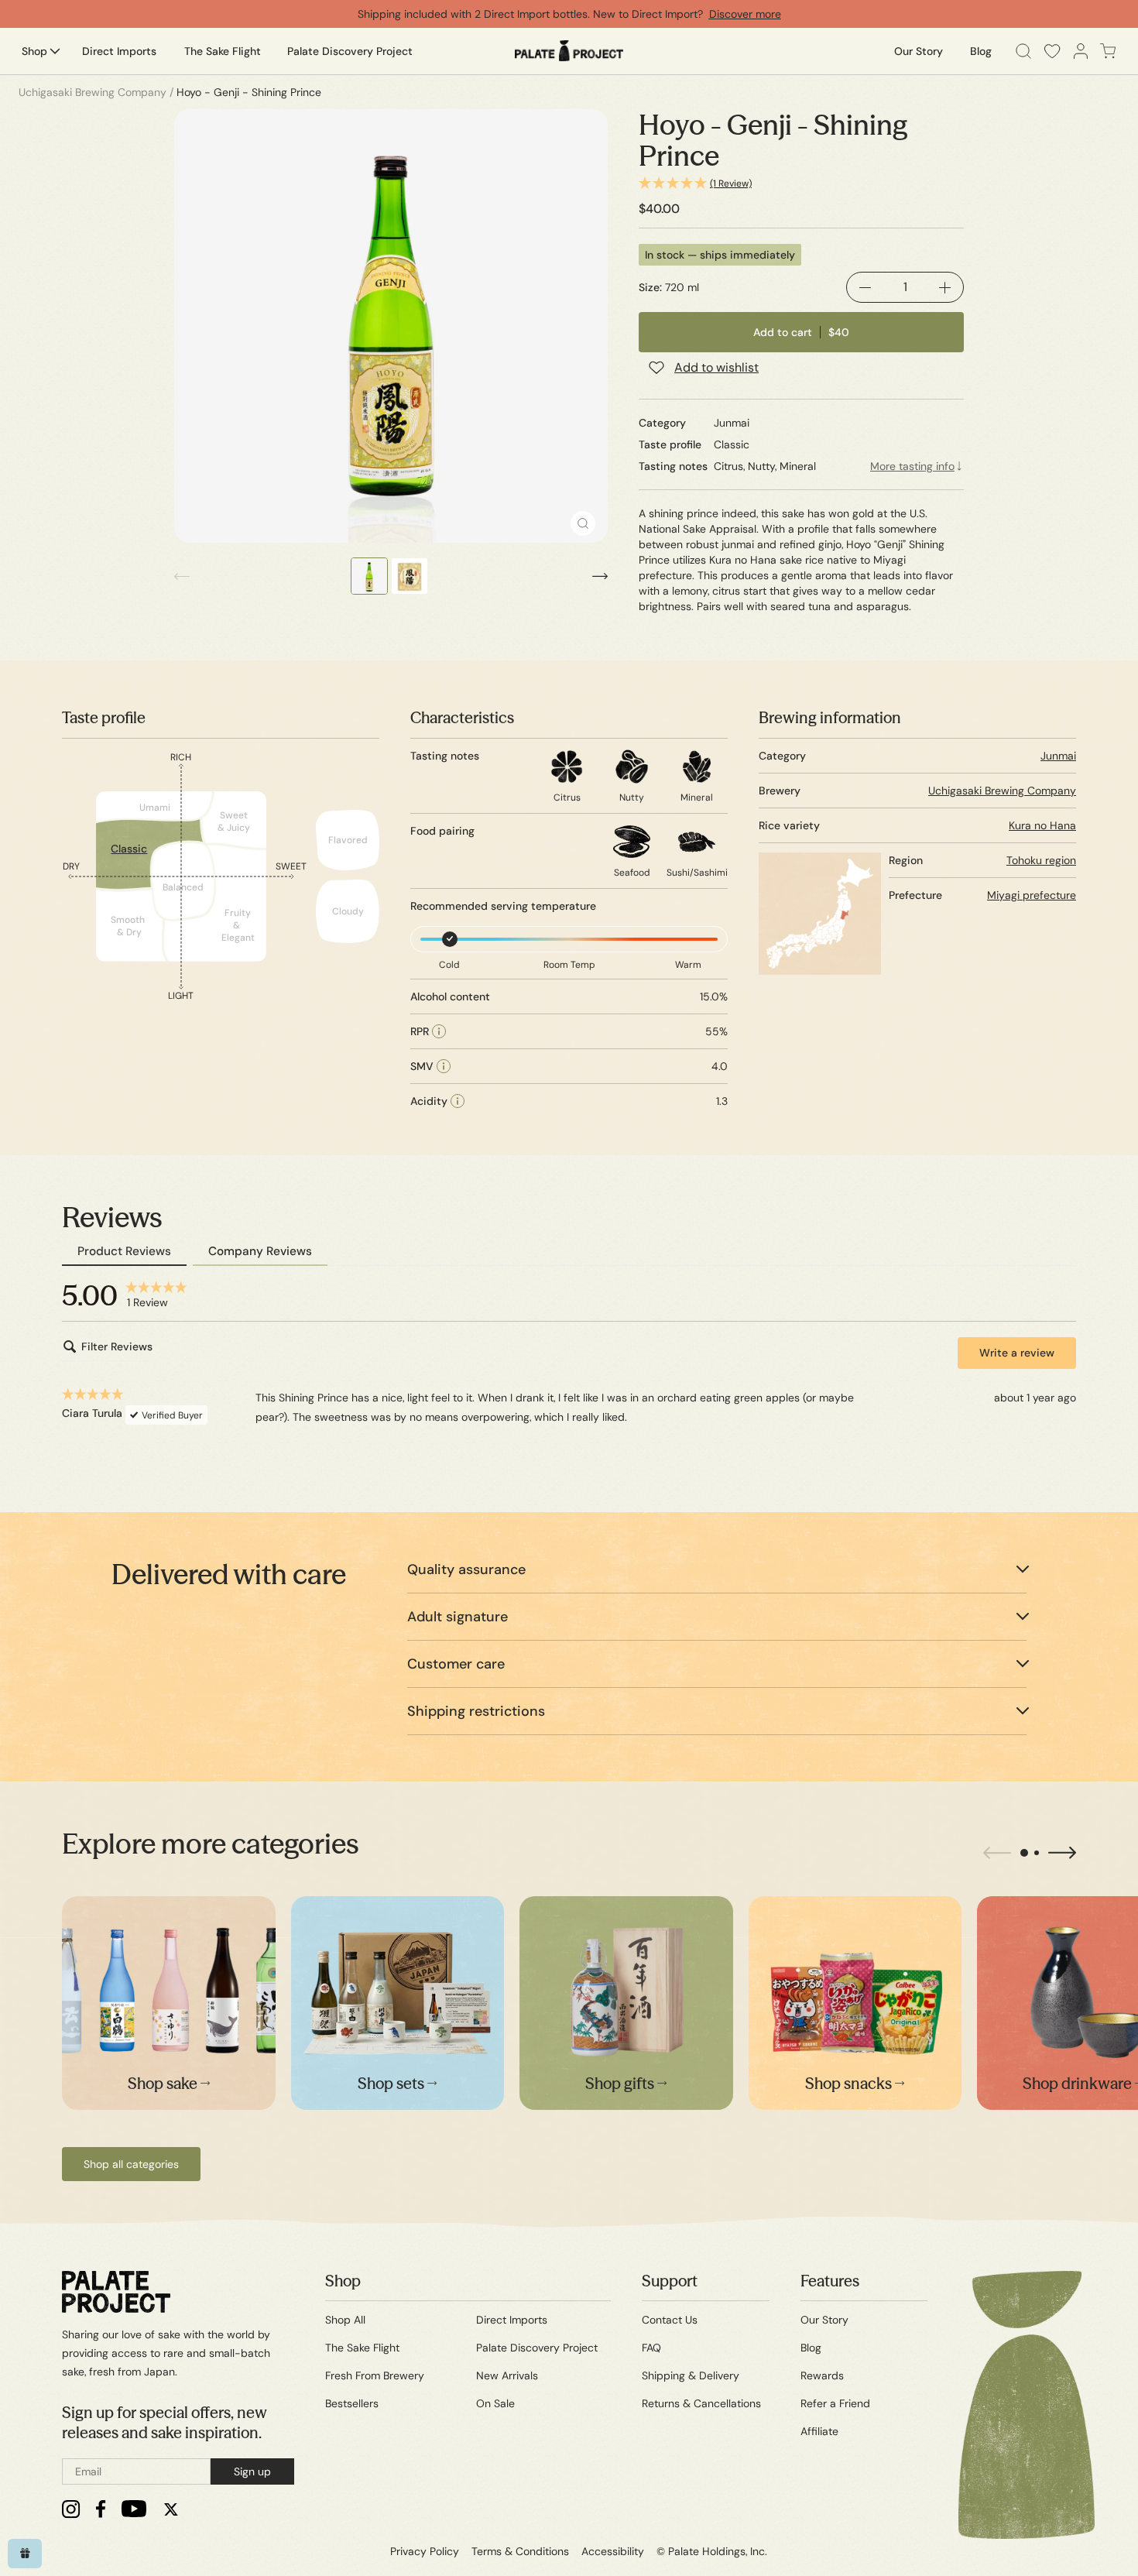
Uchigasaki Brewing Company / (96, 92)
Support (670, 2281)
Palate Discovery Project (537, 2348)
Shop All (345, 2320)
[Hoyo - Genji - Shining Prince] (391, 326)
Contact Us (670, 2320)
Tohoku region (1041, 860)
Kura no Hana (1042, 825)
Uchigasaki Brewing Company (1002, 791)
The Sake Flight (362, 2348)
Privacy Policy (425, 2551)
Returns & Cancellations (701, 2403)
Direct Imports (512, 2320)
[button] (801, 184)
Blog (811, 2348)
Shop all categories (131, 2164)
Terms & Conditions (520, 2551)
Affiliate (819, 2431)
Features (830, 2281)
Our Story (824, 2320)
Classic (129, 849)
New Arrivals (507, 2375)
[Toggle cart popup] (1108, 51)
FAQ (651, 2348)
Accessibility (613, 2551)
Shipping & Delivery (691, 2375)
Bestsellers (352, 2403)
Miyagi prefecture (1032, 895)
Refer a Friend (835, 2403)
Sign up (252, 2471)
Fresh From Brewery (375, 2375)
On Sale (495, 2403)
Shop (343, 2281)
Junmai (1058, 756)
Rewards (822, 2375)
